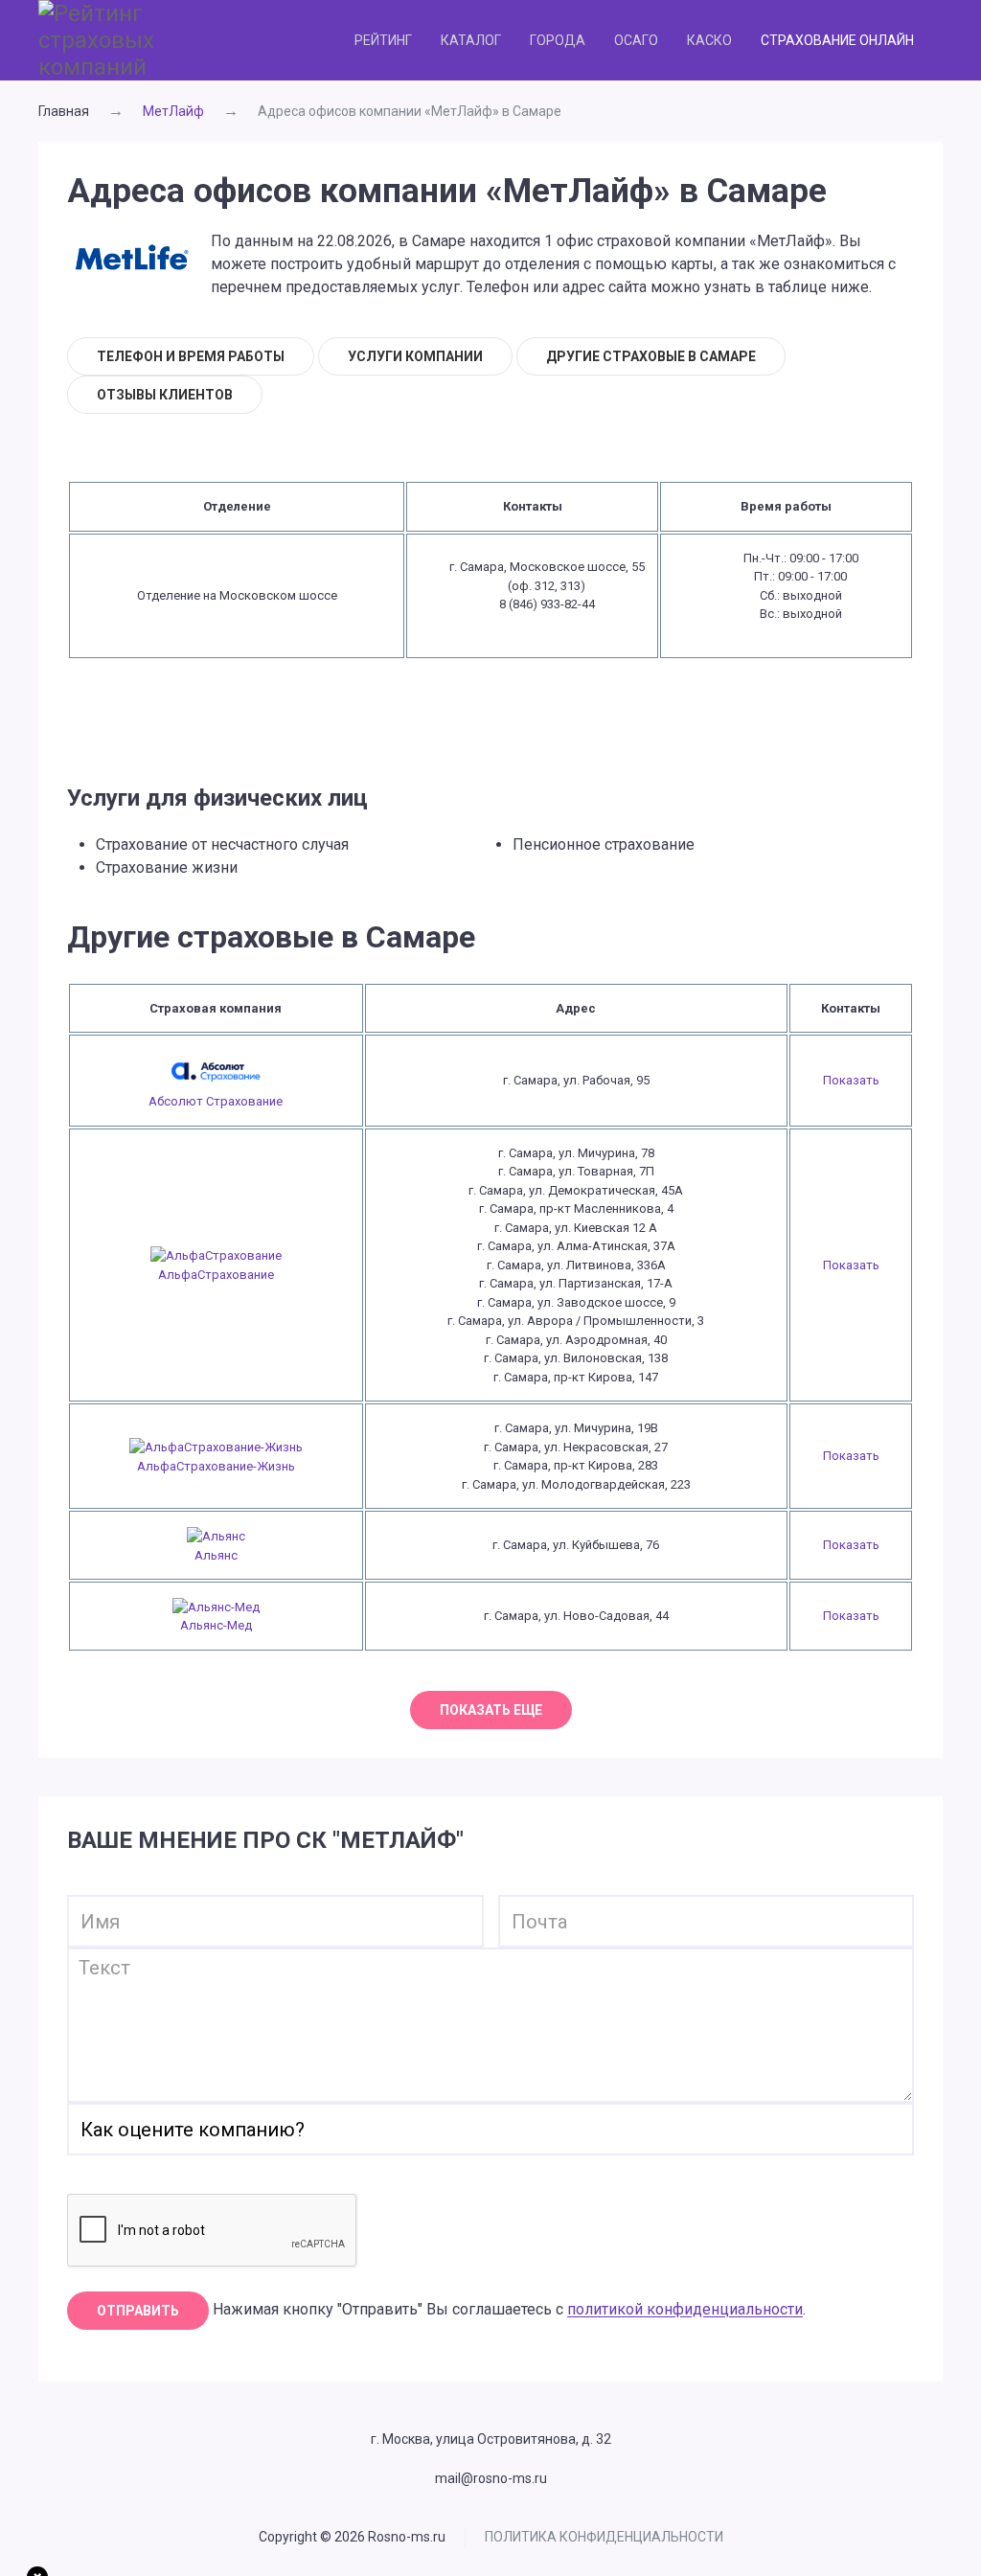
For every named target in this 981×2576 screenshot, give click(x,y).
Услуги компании (415, 356)
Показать (851, 1080)
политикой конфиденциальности (685, 2310)
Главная (64, 111)
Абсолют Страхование (216, 1101)
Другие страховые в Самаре (651, 356)
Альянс (216, 1555)
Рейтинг (383, 40)
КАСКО (709, 40)
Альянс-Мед (216, 1625)
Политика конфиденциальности (604, 2537)
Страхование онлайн (837, 40)
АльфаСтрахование (216, 1275)
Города (558, 40)
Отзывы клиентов (165, 395)
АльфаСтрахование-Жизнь (216, 1466)
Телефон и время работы (191, 356)
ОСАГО (636, 40)
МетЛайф (173, 111)
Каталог (471, 40)
